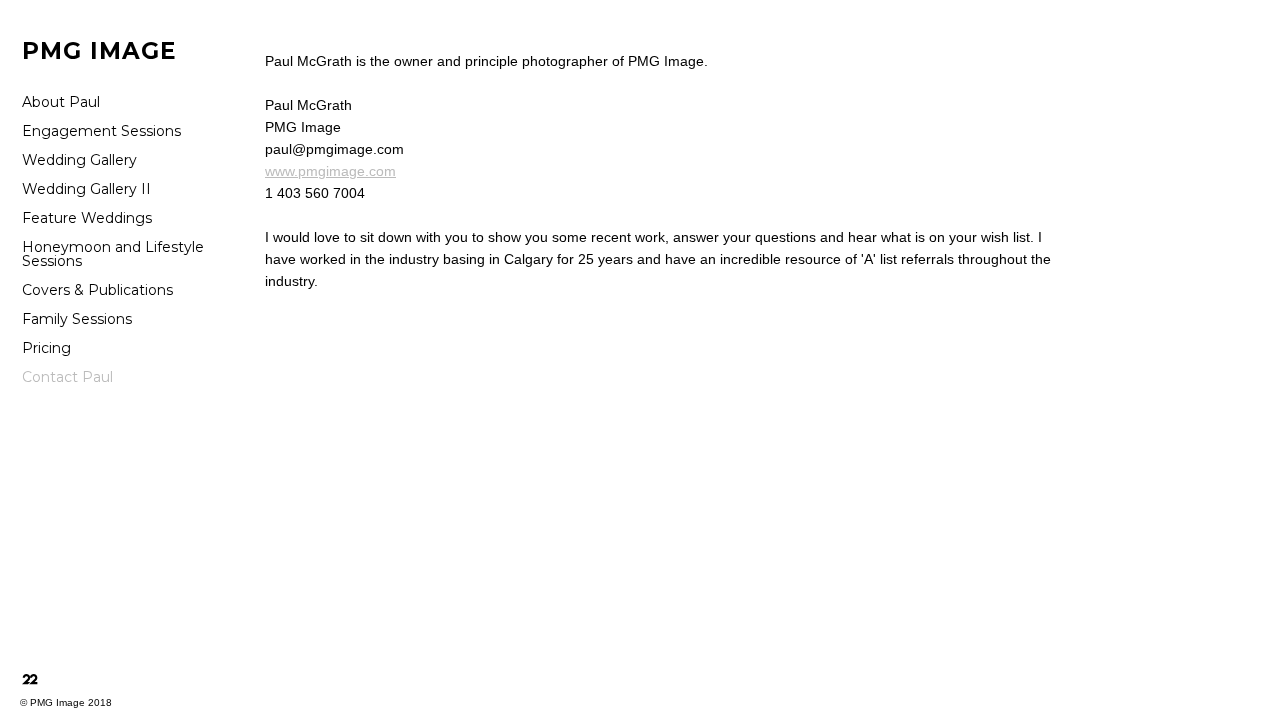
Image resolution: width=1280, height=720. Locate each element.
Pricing (46, 348)
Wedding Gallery (79, 160)
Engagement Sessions (101, 131)
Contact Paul (67, 377)
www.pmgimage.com (330, 171)
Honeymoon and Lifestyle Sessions (113, 254)
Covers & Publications (97, 290)
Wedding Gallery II (86, 189)
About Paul (61, 102)
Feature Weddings (87, 218)
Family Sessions (77, 319)
